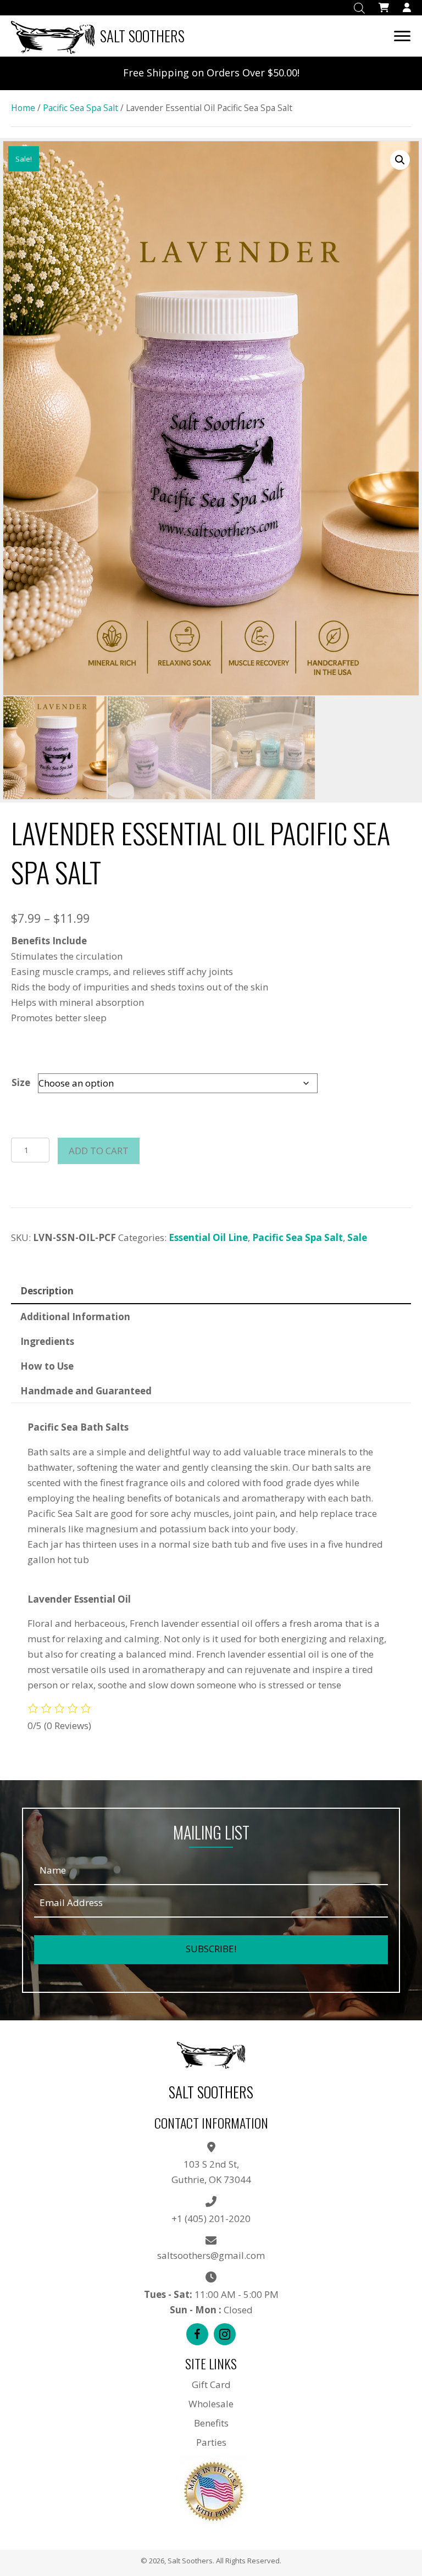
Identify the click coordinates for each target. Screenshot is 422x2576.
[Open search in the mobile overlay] (359, 8)
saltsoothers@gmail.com (211, 2255)
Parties (211, 2442)
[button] (400, 160)
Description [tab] (47, 1291)
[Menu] (402, 36)
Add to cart (99, 1151)
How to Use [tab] (47, 1366)
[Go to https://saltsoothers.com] (101, 36)
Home (23, 108)
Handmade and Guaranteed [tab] (86, 1391)
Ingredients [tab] (47, 1341)
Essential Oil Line (208, 1237)
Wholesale (211, 2404)
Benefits (211, 2423)
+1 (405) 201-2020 (211, 2218)
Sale (357, 1237)
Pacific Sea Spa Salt (80, 108)
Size (21, 1082)
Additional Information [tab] (75, 1317)
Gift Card (211, 2384)
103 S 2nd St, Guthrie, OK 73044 (211, 2172)
